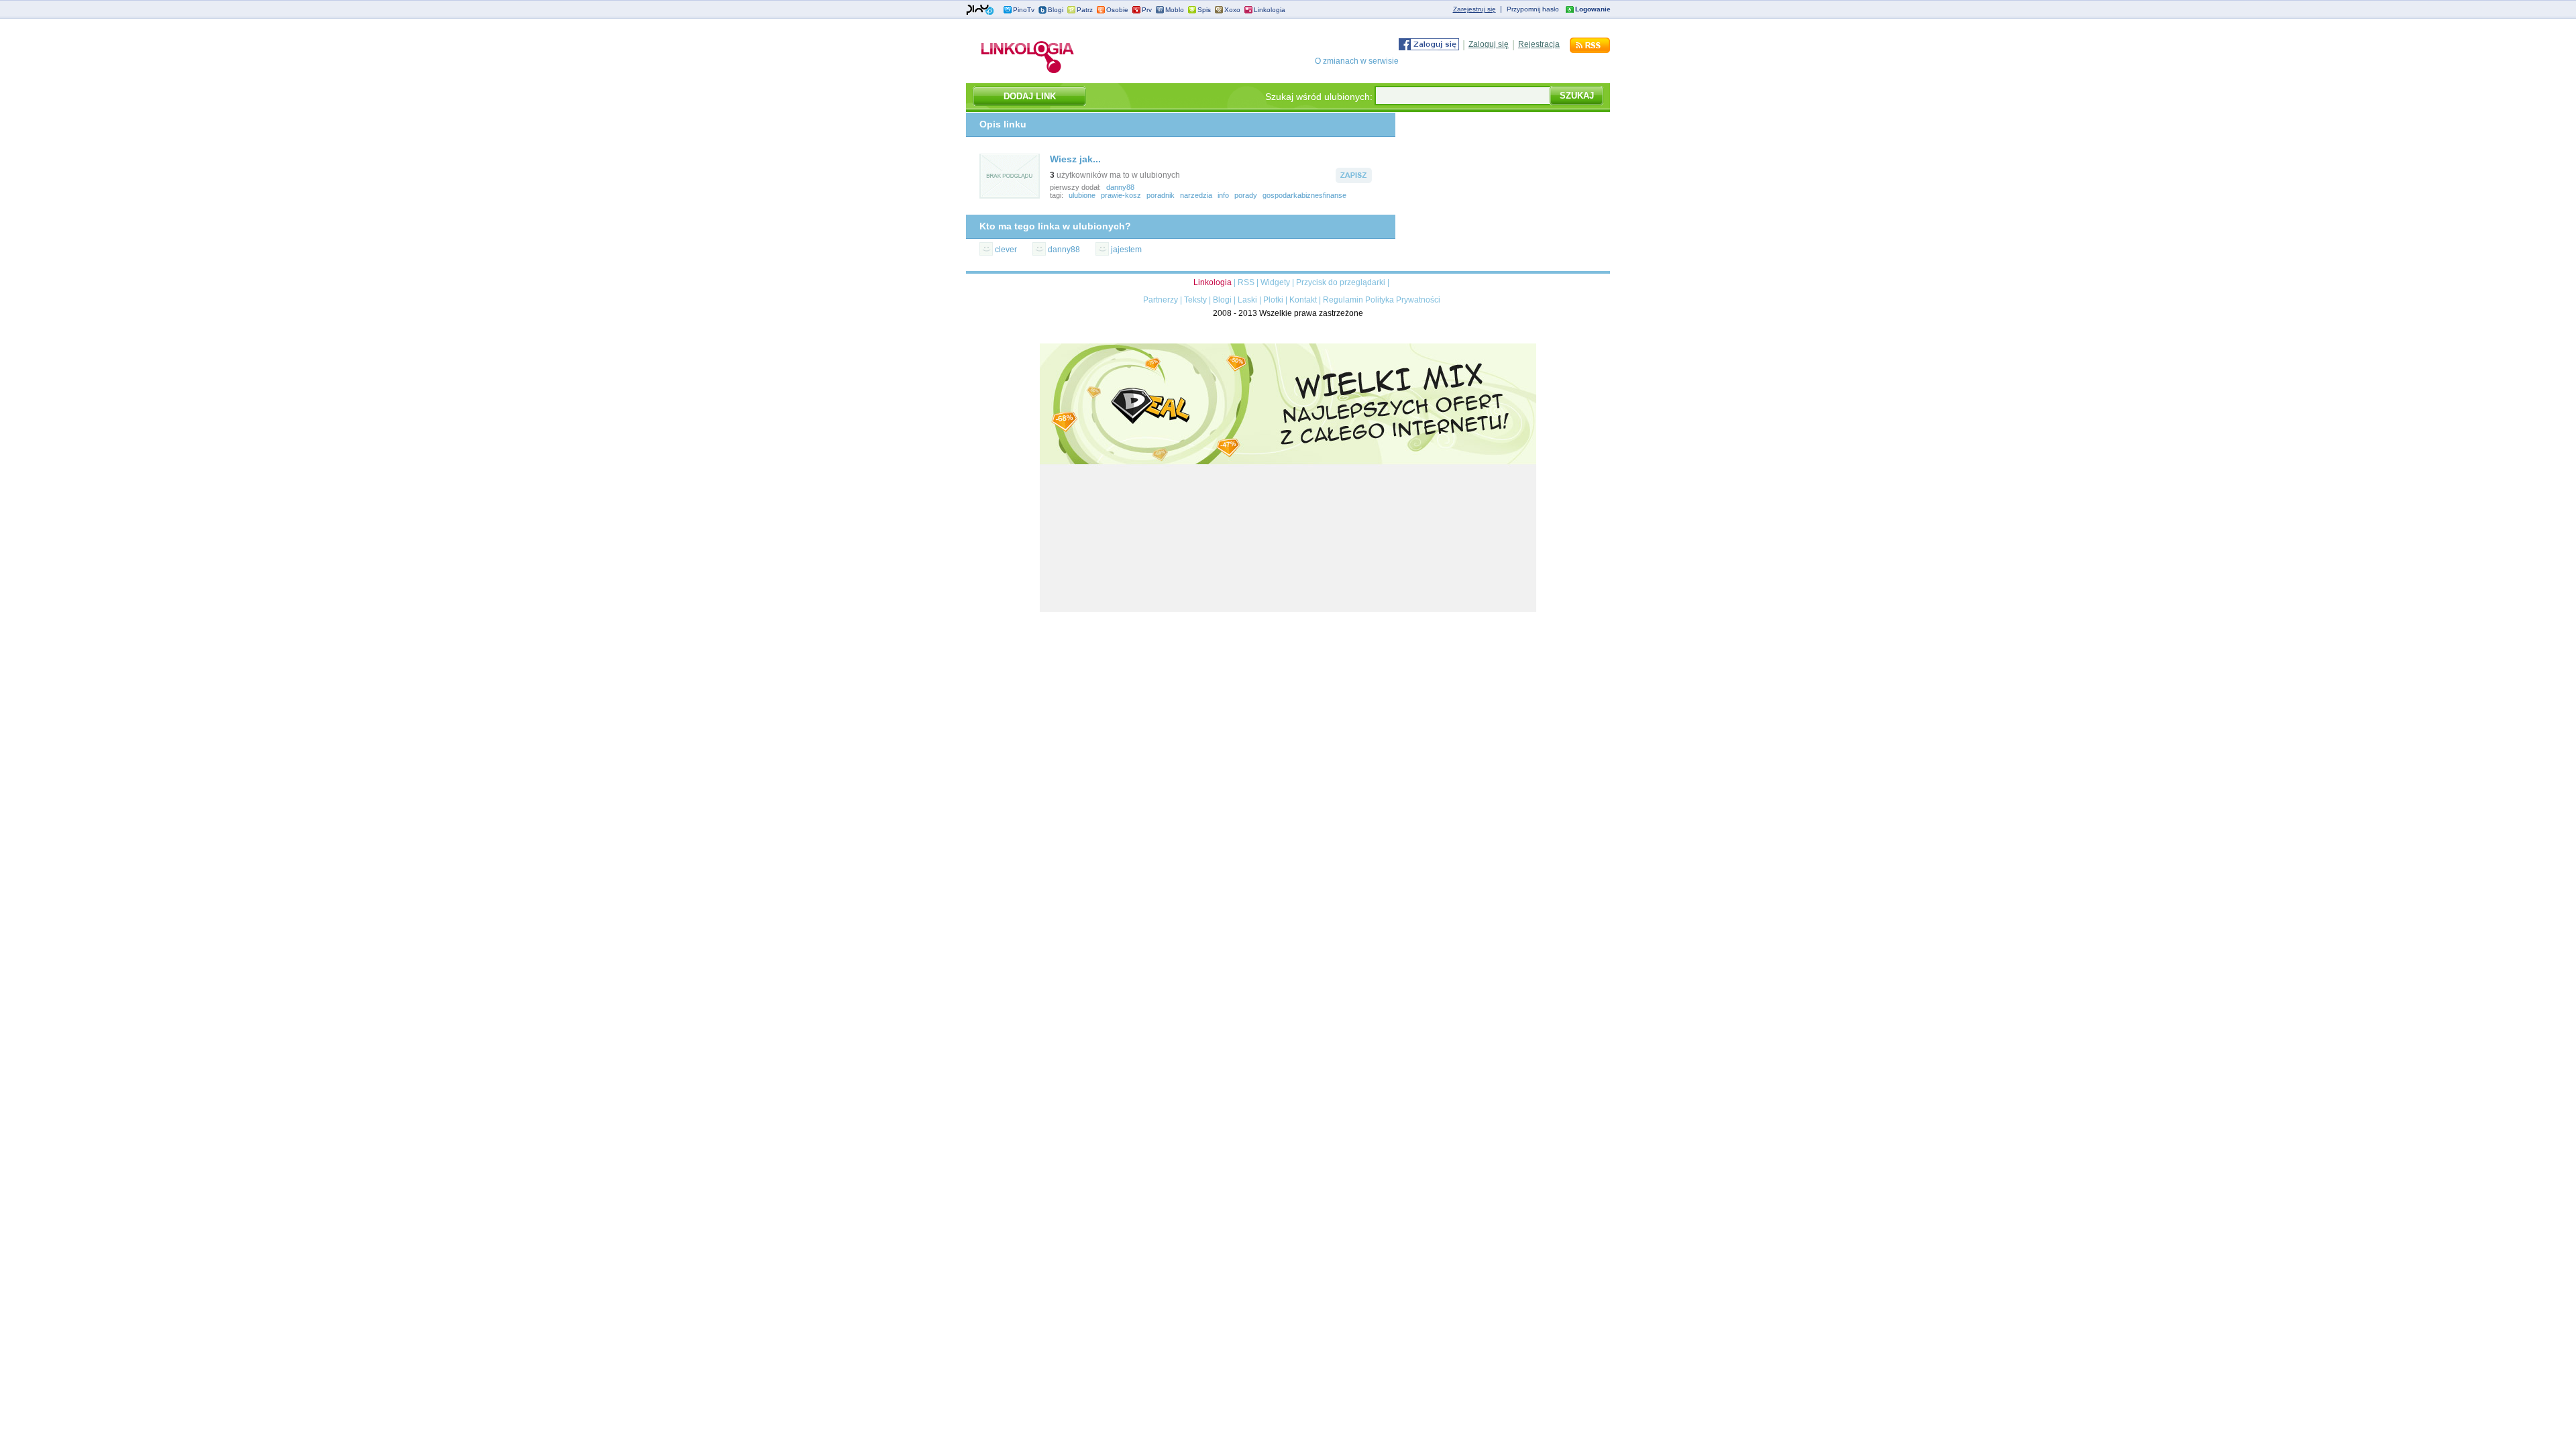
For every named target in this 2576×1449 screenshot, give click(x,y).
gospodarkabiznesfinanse (1304, 195)
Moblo (1175, 10)
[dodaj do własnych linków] (1354, 180)
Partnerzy (1161, 300)
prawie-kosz (1121, 195)
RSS (1246, 282)
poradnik (1161, 195)
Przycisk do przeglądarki (1341, 282)
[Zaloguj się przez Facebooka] (1429, 48)
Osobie (1117, 10)
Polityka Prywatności (1403, 300)
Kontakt (1303, 300)
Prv (1147, 10)
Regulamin (1343, 300)
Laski (1247, 300)
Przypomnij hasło (1533, 9)
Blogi (1056, 10)
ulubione (1082, 195)
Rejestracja (1539, 44)
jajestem (1126, 250)
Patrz (1085, 10)
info (1223, 195)
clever (1006, 250)
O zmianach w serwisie (1357, 61)
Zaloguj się (1489, 44)
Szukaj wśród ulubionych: (1319, 97)
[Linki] (1028, 73)
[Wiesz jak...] (1010, 197)
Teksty (1195, 300)
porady (1246, 195)
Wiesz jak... (1075, 159)
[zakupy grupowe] (1288, 609)
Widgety (1275, 282)
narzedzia (1196, 195)
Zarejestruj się (1474, 9)
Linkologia (1270, 10)
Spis (1204, 10)
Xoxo (1232, 10)
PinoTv (1024, 10)
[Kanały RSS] (1590, 50)
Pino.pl (980, 10)
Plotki (1273, 300)
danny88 (1120, 187)
